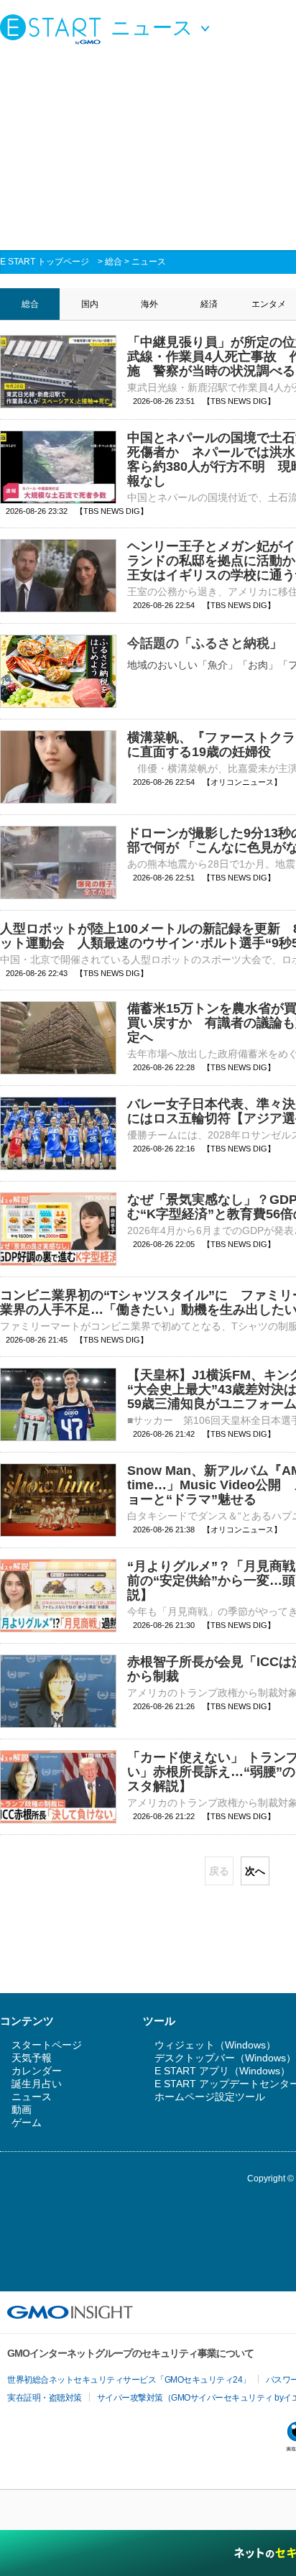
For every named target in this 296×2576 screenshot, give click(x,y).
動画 (22, 2110)
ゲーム (27, 2122)
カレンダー (37, 2071)
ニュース (149, 262)
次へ (255, 1871)
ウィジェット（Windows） (215, 2045)
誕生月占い (37, 2084)
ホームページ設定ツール (210, 2097)
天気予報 (32, 2058)
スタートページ (47, 2045)
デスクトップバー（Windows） (225, 2058)
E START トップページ (45, 262)
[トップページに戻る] (54, 29)
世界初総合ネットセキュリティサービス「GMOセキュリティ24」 (129, 2380)
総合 (114, 262)
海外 (149, 304)
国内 (90, 304)
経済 (209, 304)
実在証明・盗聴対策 (45, 2398)
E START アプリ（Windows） (222, 2071)
